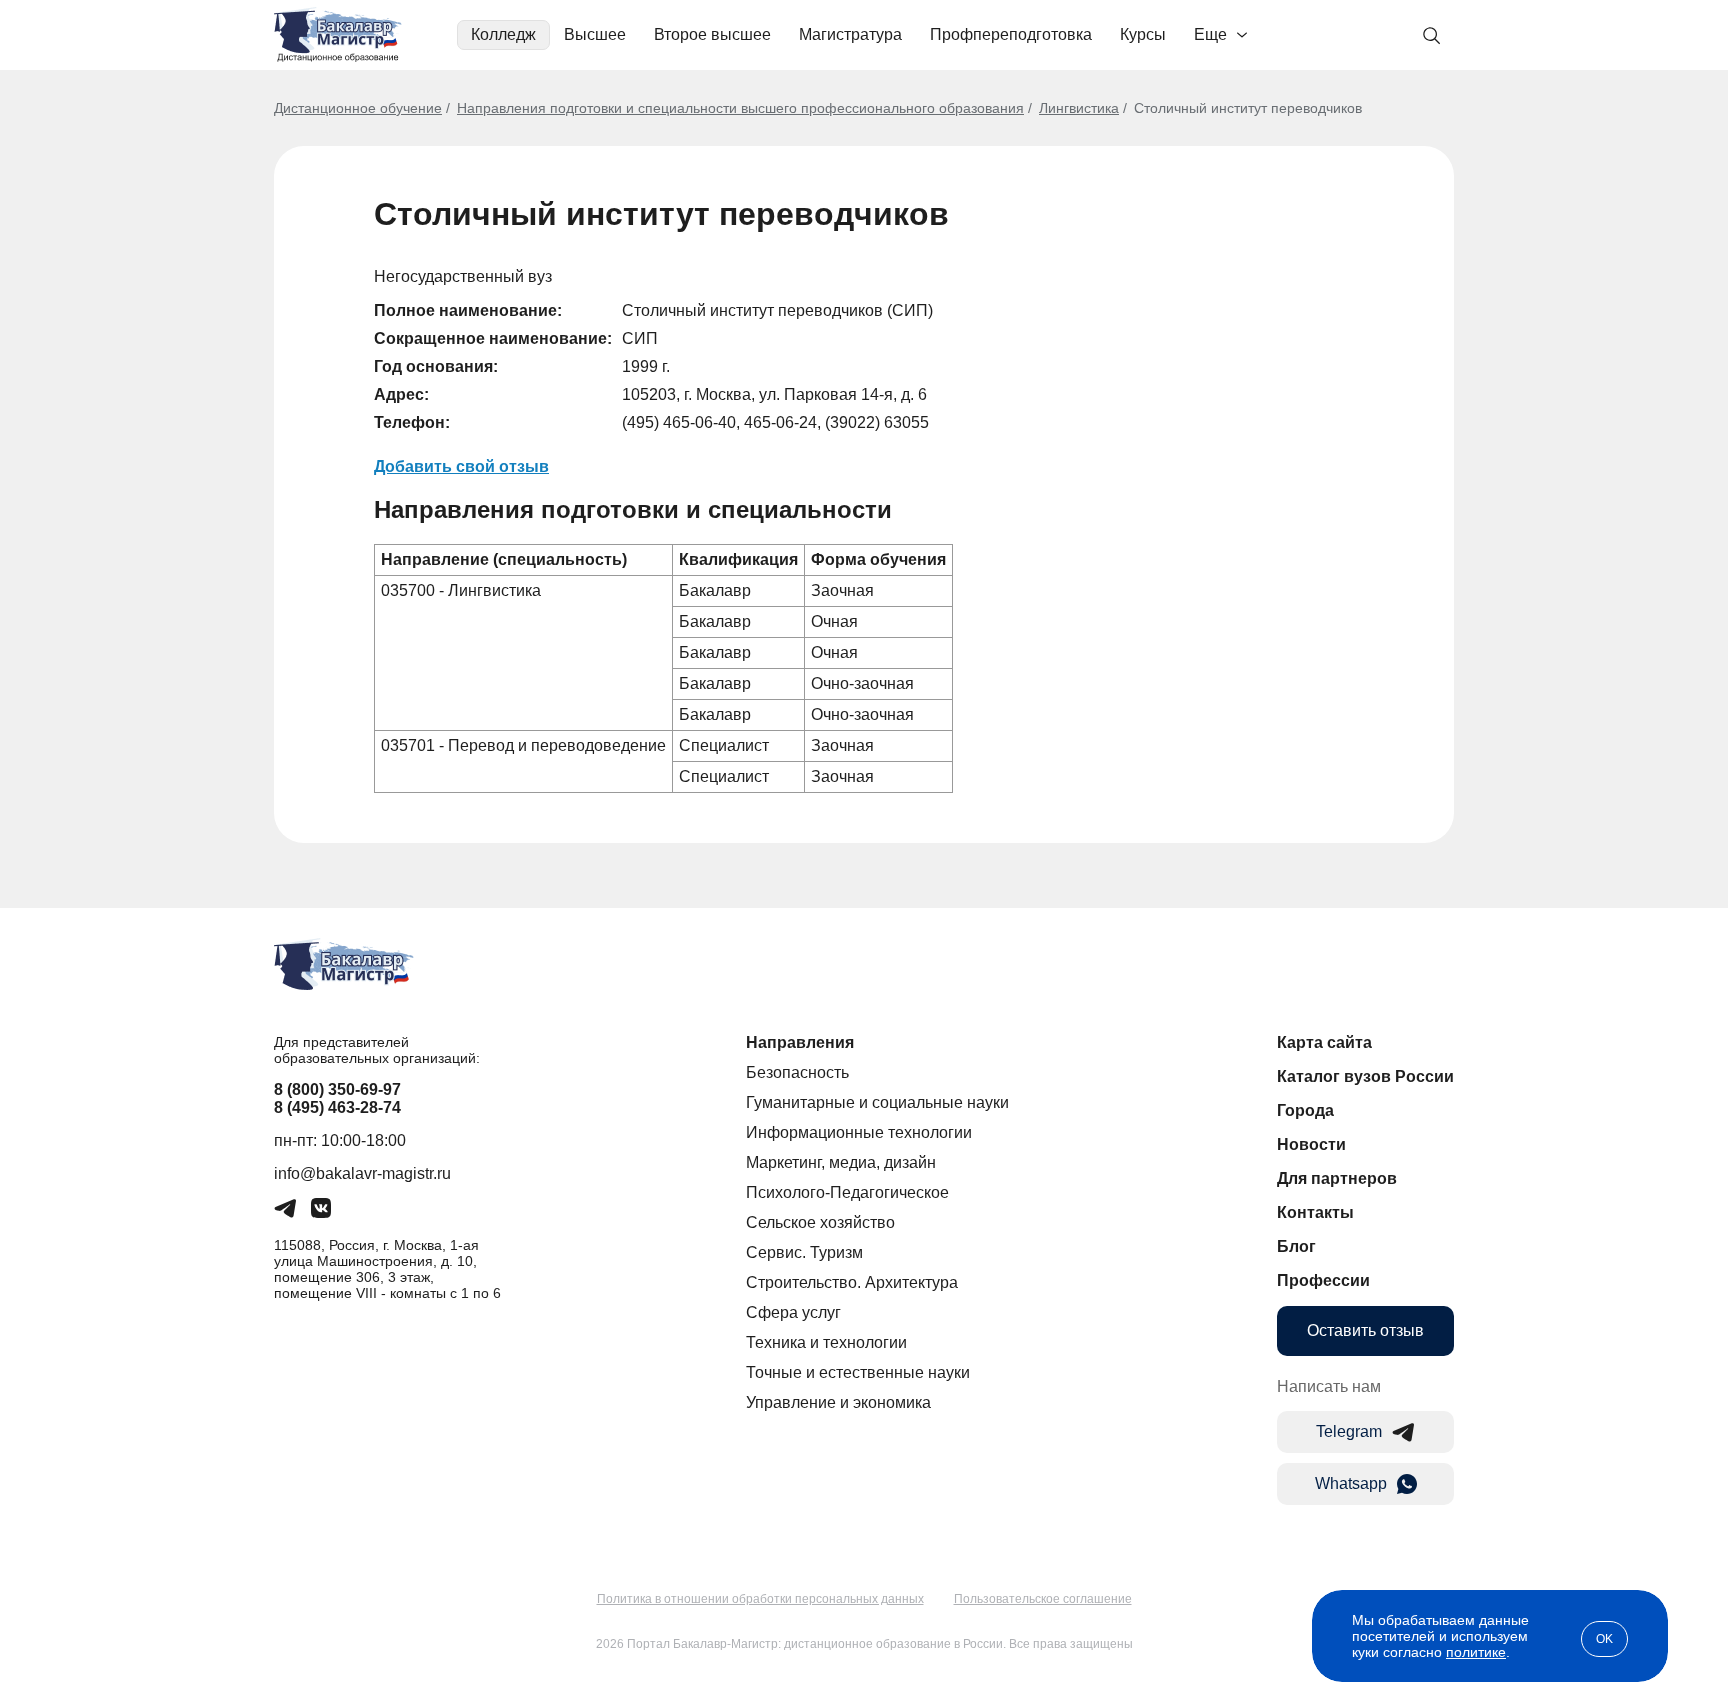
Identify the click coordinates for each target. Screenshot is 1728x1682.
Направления (800, 1042)
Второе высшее (712, 34)
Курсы (1143, 34)
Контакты (1315, 1212)
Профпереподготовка (1011, 34)
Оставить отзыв (1365, 1330)
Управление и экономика (838, 1402)
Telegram (1349, 1431)
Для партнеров (1337, 1178)
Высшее (595, 34)
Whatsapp (1351, 1483)
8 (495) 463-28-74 (337, 1107)
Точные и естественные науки (858, 1372)
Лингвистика (1079, 108)
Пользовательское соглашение (1043, 1599)
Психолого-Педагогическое (847, 1192)
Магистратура (850, 34)
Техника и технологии (826, 1342)
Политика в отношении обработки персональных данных (760, 1599)
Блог (1296, 1246)
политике (1476, 1652)
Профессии (1323, 1280)
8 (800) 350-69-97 (337, 1089)
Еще (1210, 34)
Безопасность (797, 1072)
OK (1604, 1639)
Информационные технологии (859, 1132)
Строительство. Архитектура (852, 1282)
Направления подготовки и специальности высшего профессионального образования (740, 108)
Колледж (503, 34)
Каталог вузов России (1365, 1076)
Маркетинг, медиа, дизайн (841, 1162)
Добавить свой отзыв (461, 466)
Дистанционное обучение (358, 108)
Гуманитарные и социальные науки (877, 1102)
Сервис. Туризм (804, 1252)
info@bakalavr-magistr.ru (362, 1173)
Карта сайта (1324, 1042)
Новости (1311, 1144)
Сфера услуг (793, 1312)
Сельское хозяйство (820, 1222)
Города (1305, 1110)
